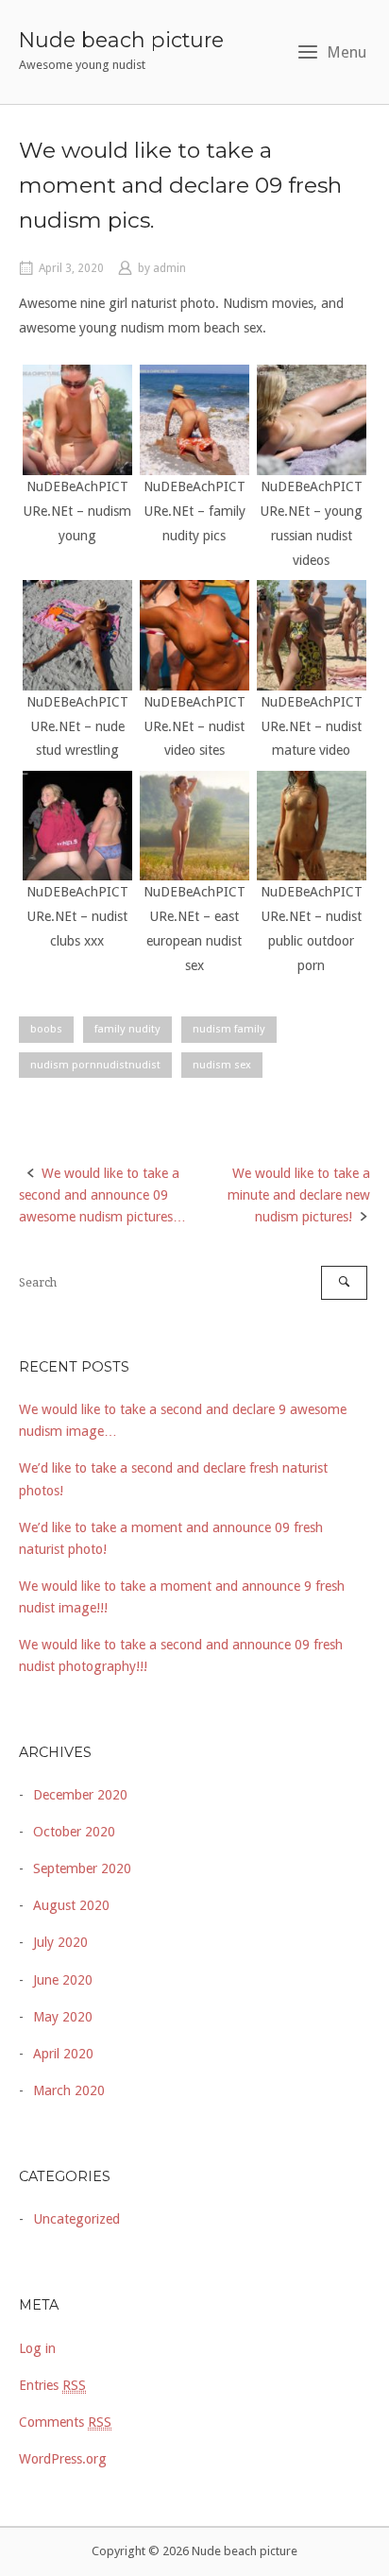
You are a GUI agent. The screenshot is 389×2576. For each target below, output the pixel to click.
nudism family (229, 1029)
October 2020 (74, 1832)
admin (169, 268)
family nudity (127, 1029)
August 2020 (71, 1905)
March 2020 (69, 2090)
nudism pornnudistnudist (95, 1065)
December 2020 (80, 1795)
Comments (65, 2422)
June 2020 (63, 1980)
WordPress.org (63, 2459)
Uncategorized (76, 2219)
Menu (347, 52)
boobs (46, 1029)
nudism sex (222, 1065)
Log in (37, 2348)
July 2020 (60, 1942)
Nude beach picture (121, 40)
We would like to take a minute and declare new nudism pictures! (299, 1195)
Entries (52, 2385)
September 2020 (82, 1868)
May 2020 (63, 2017)
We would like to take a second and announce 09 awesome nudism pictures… (102, 1195)
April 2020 (63, 2054)
